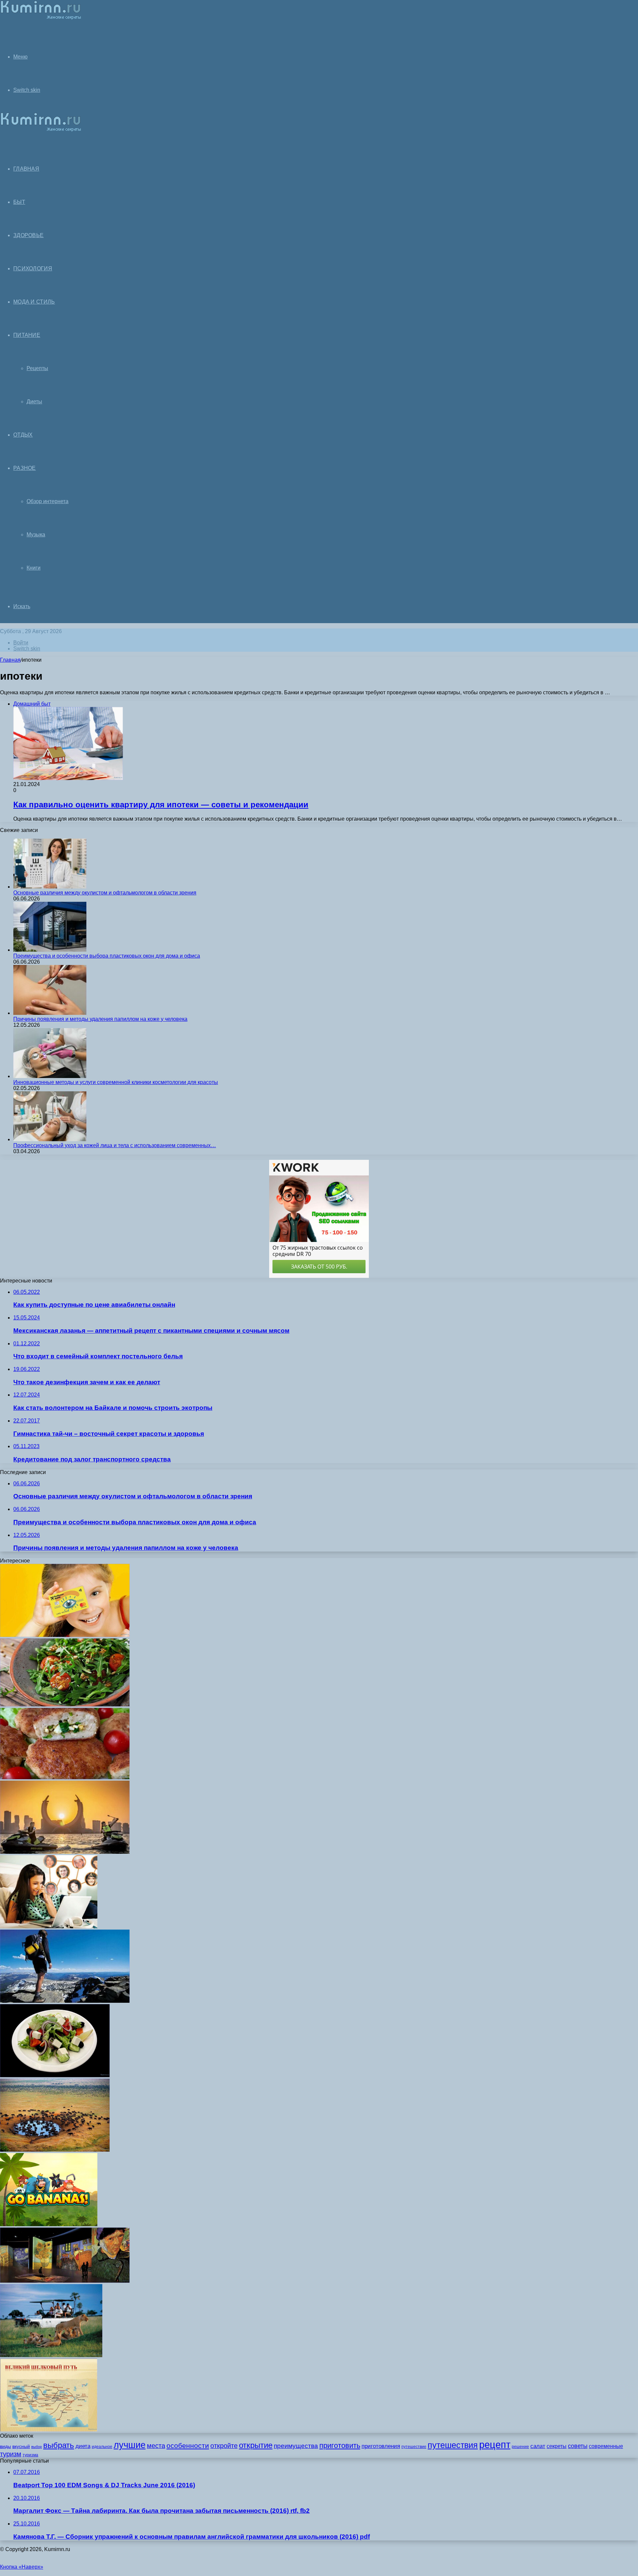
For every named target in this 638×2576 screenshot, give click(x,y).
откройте (224, 2446)
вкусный (21, 2446)
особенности (188, 2445)
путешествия (453, 2445)
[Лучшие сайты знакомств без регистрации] (49, 1926)
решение (520, 2447)
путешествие (414, 2447)
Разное (25, 468)
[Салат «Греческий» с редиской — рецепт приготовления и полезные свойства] (55, 2075)
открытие (256, 2445)
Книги (34, 568)
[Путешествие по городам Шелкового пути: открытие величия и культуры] (49, 2430)
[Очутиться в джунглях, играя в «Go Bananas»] (49, 2224)
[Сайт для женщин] (41, 18)
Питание (27, 335)
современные (606, 2446)
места (156, 2446)
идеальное (102, 2447)
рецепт (495, 2444)
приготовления (381, 2446)
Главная (10, 660)
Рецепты (37, 368)
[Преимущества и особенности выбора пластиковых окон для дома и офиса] (50, 950)
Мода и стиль (34, 302)
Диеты (34, 402)
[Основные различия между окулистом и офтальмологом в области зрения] (50, 887)
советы (578, 2446)
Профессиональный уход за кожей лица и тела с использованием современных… (115, 1145)
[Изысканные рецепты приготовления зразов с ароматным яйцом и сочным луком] (65, 1777)
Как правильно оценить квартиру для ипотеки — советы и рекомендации (161, 805)
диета (83, 2446)
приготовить (340, 2445)
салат (538, 2446)
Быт (19, 202)
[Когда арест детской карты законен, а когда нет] (65, 1635)
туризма (30, 2455)
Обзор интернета (48, 501)
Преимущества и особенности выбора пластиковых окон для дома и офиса (107, 956)
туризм (11, 2454)
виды (5, 2446)
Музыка (36, 535)
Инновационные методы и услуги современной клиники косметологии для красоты (116, 1082)
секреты (557, 2446)
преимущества (296, 2446)
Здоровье (28, 235)
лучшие (130, 2445)
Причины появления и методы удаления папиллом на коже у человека (100, 1019)
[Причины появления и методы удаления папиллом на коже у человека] (50, 1013)
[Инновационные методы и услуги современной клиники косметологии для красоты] (50, 1076)
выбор (37, 2447)
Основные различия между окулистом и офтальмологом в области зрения (105, 893)
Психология (33, 269)
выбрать (59, 2445)
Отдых (23, 435)
